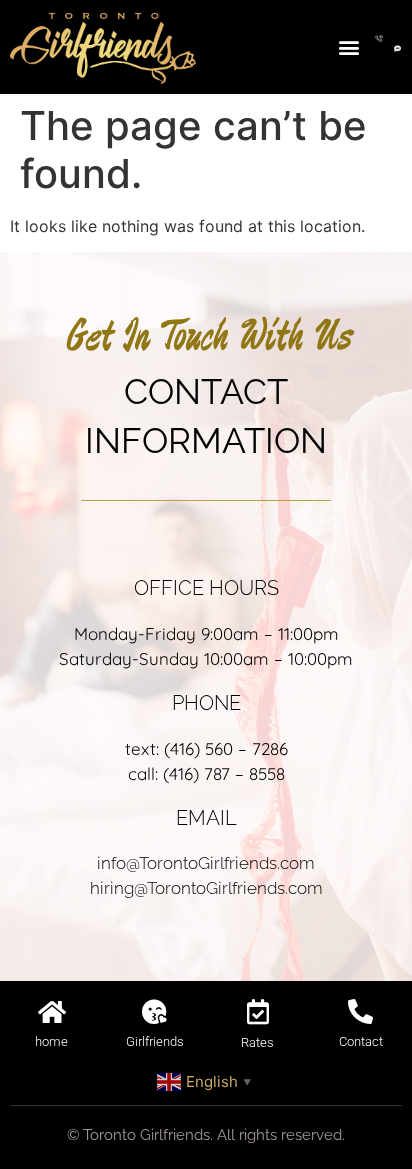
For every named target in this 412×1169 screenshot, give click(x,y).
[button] (348, 46)
